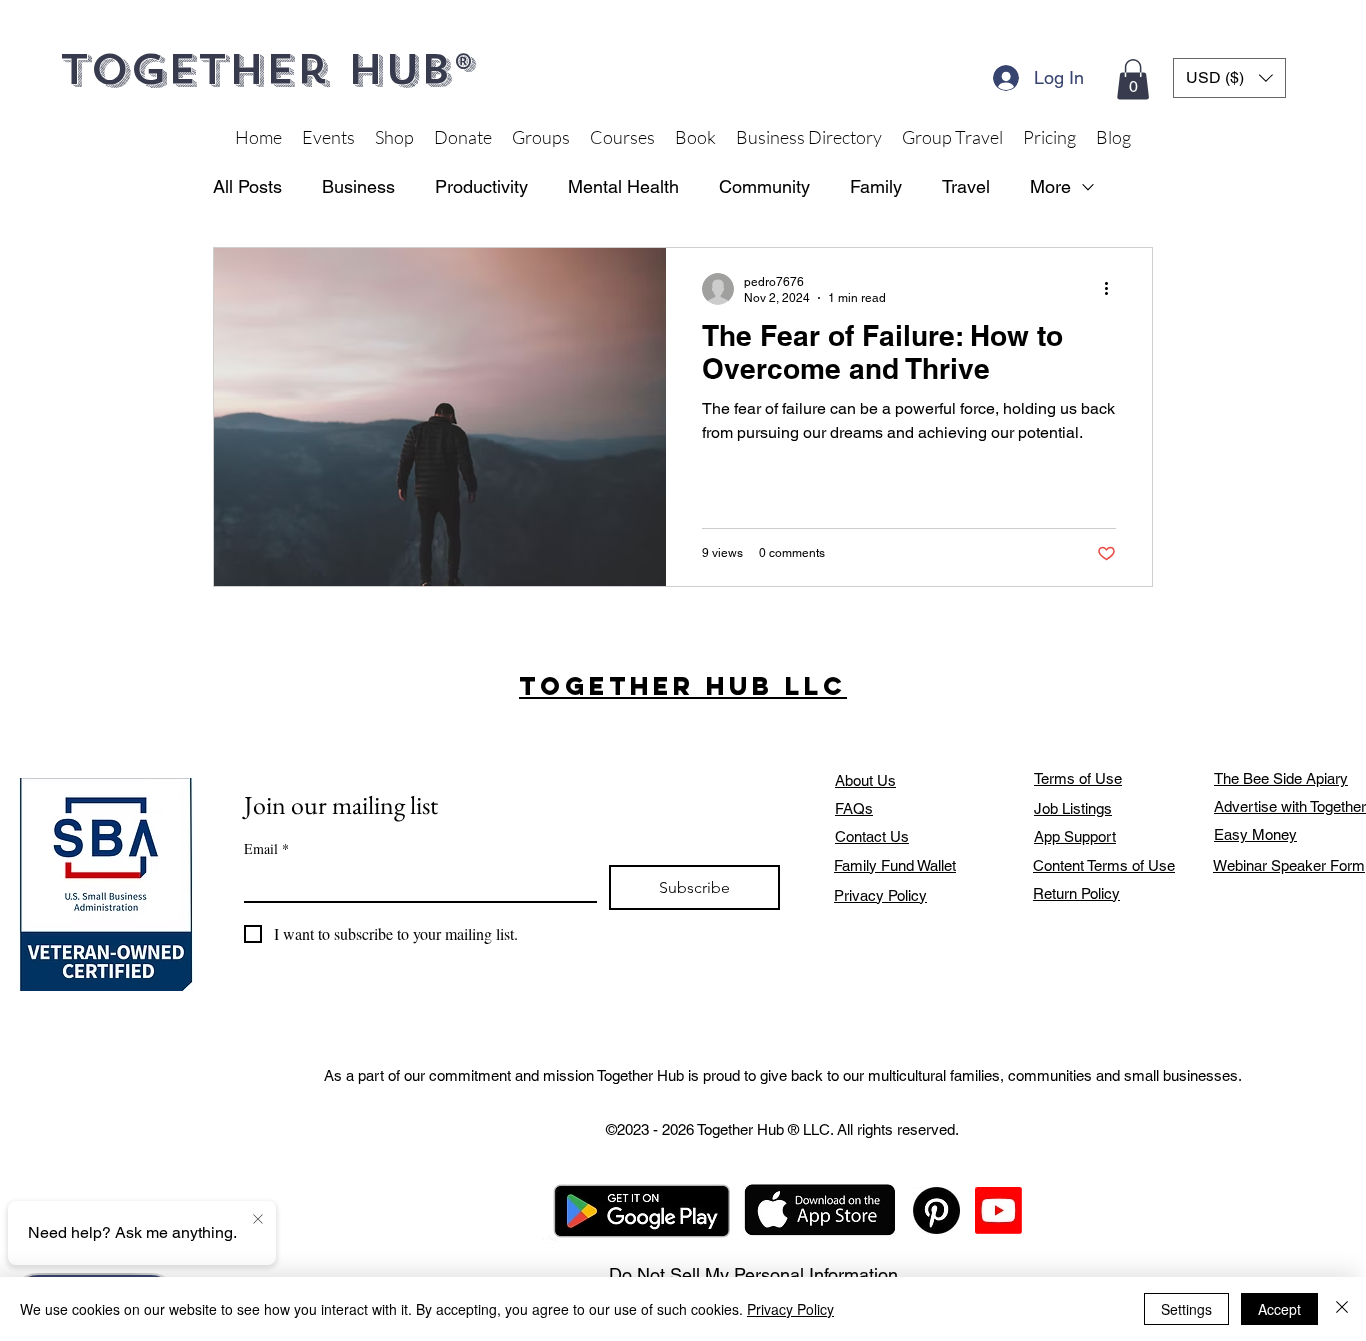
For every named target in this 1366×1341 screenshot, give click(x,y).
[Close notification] (258, 1220)
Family (876, 186)
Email (266, 848)
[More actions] (1113, 289)
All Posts (247, 186)
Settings (1186, 1309)
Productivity (481, 186)
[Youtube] (998, 1210)
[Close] (1342, 1309)
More (1050, 186)
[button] (1133, 79)
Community (764, 186)
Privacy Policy (790, 1309)
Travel (966, 186)
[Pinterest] (936, 1210)
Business (358, 186)
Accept (1279, 1309)
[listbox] (1229, 78)
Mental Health (623, 186)
